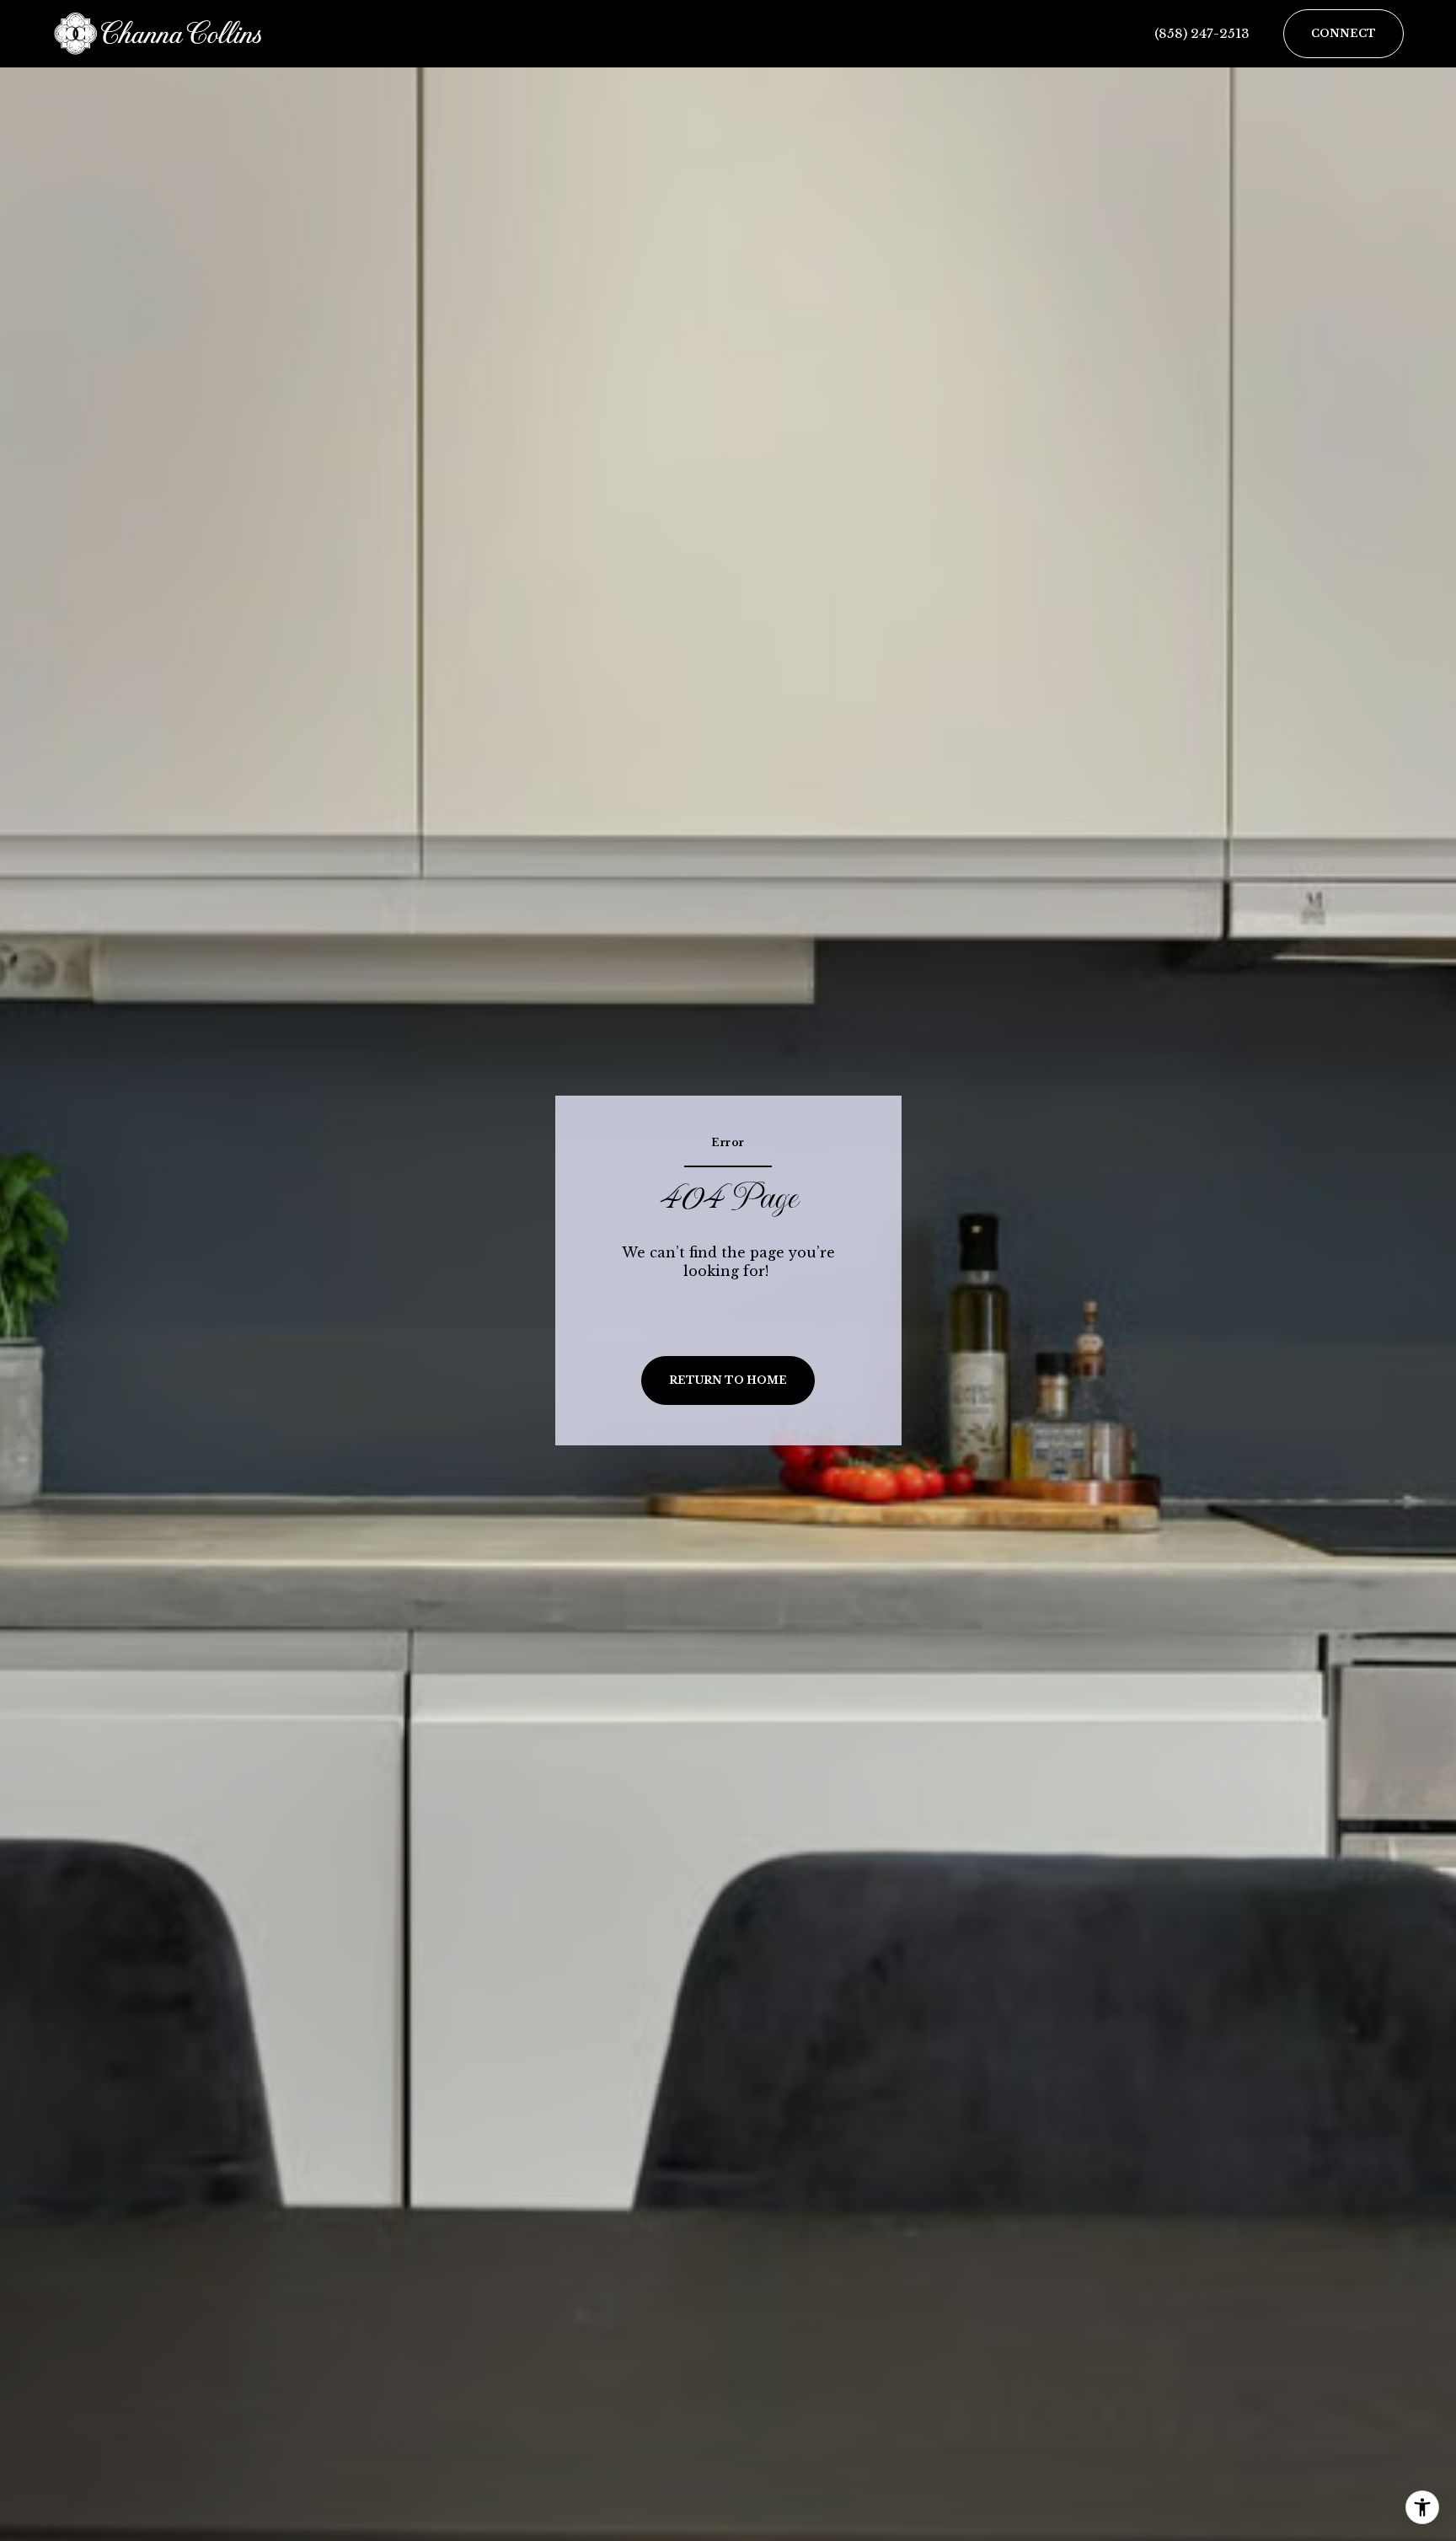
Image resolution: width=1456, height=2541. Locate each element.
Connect (1344, 33)
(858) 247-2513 (1202, 33)
